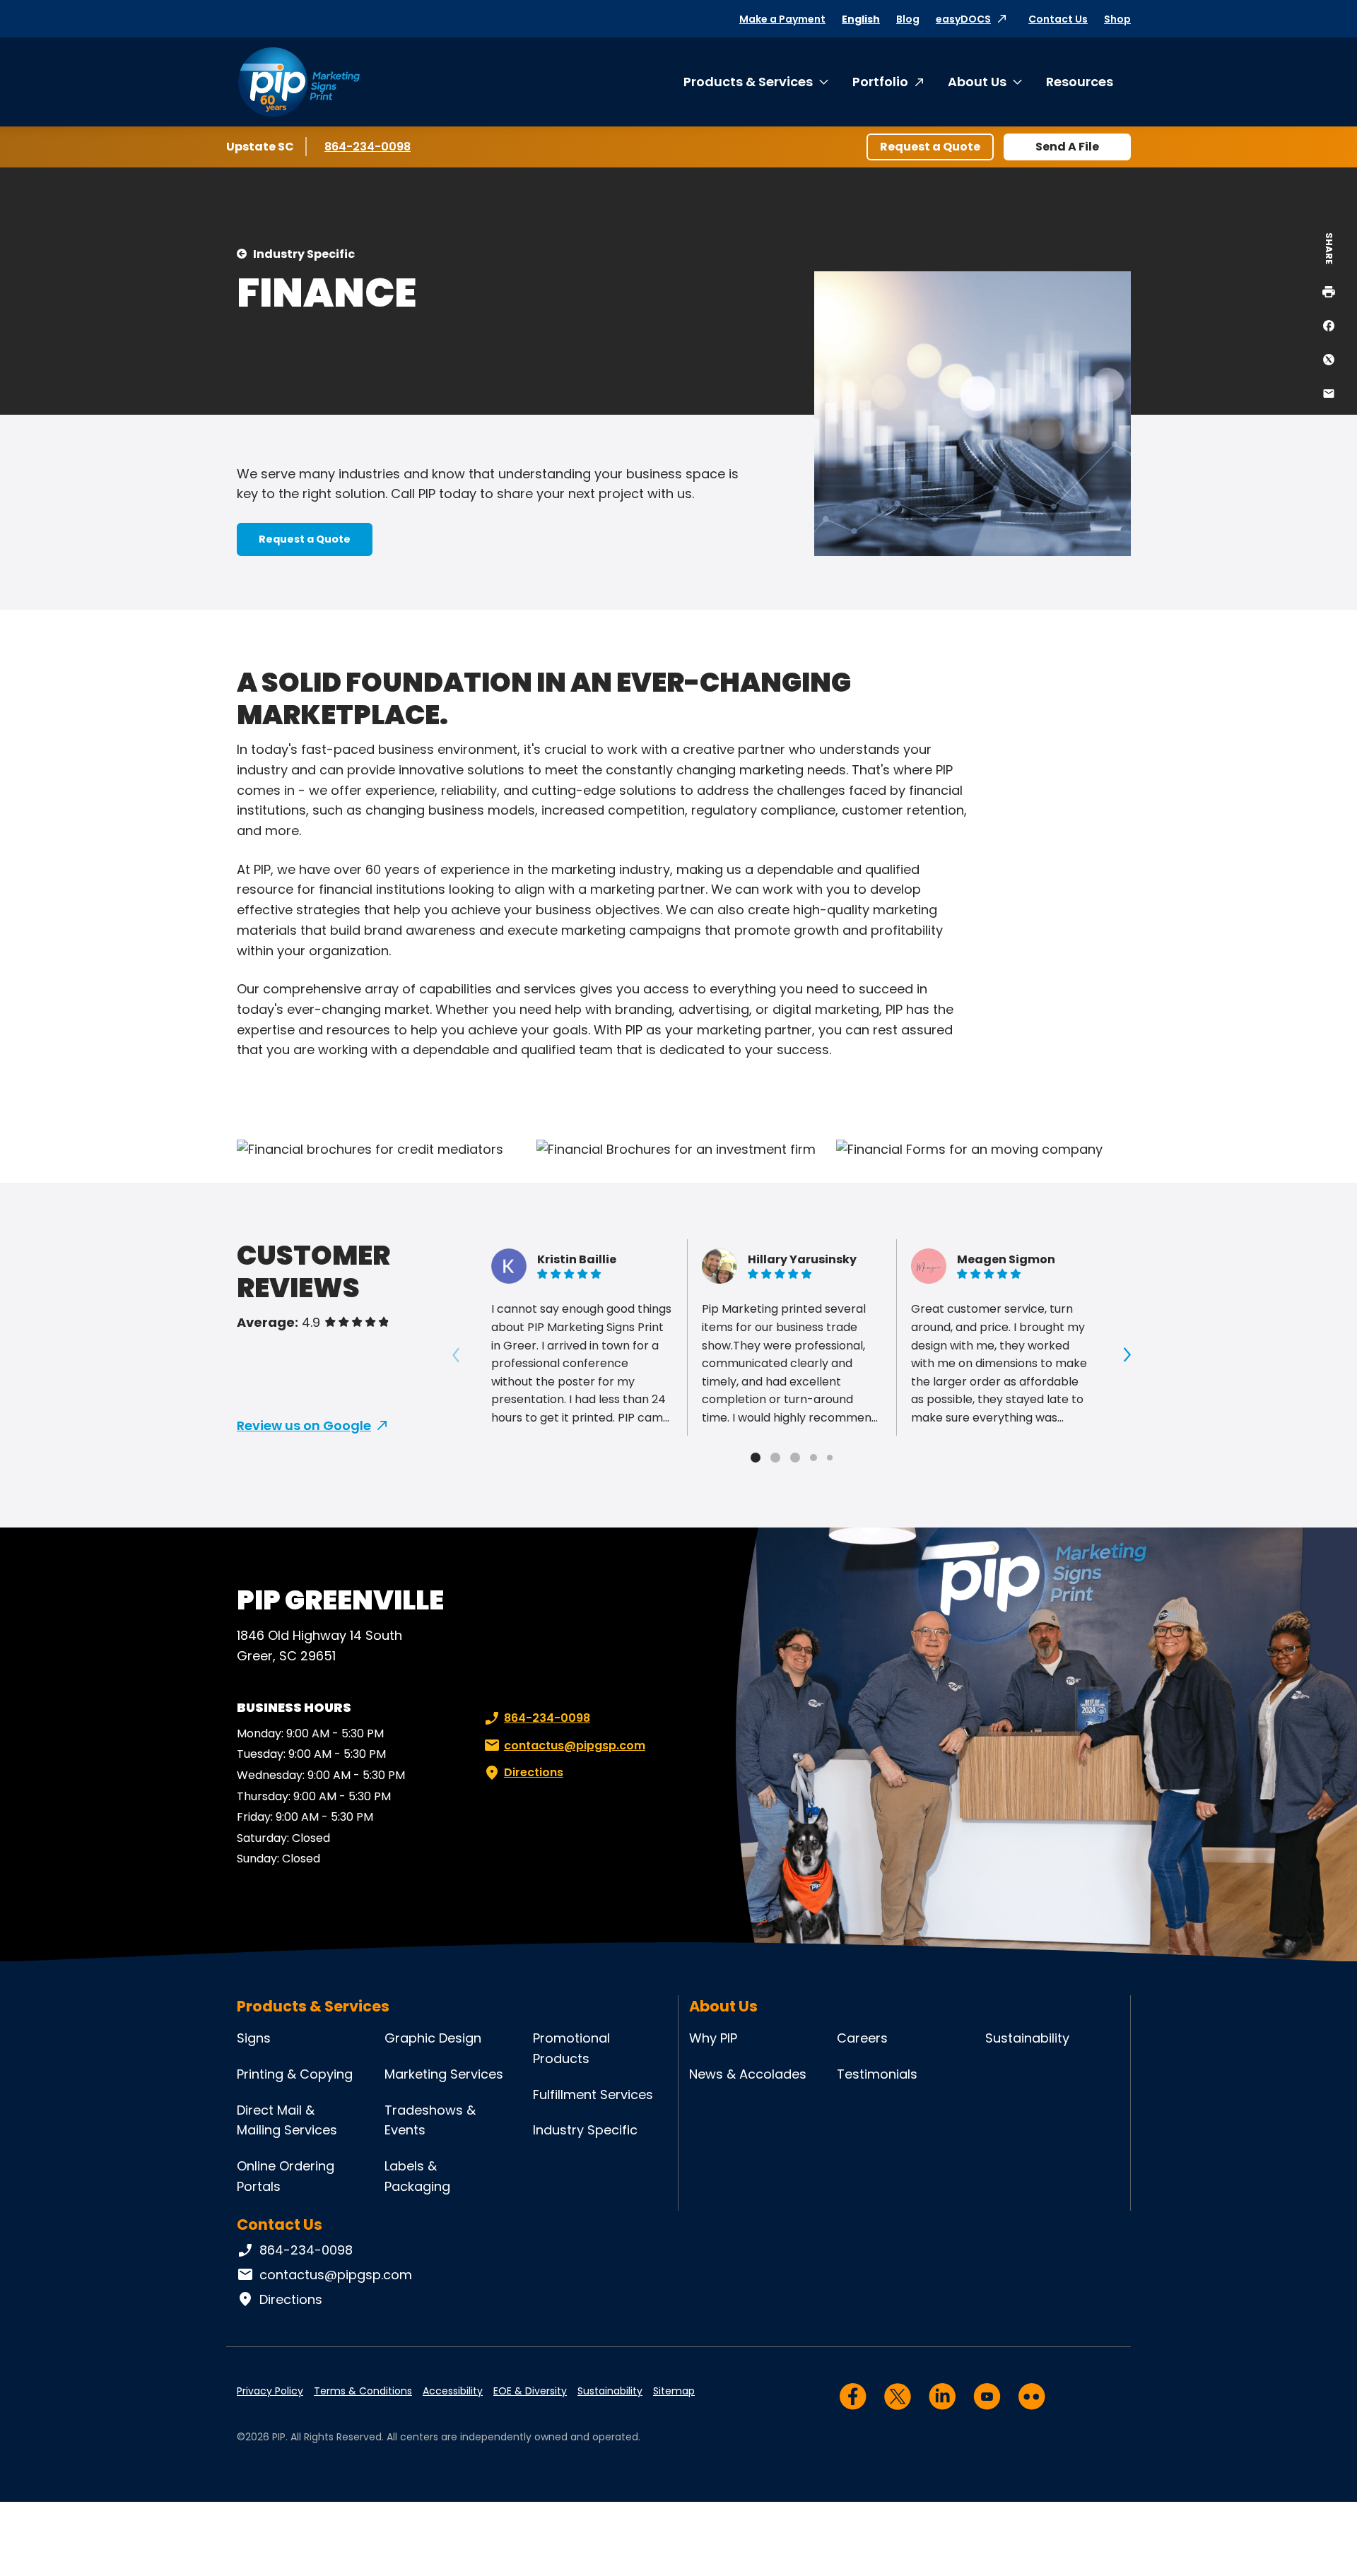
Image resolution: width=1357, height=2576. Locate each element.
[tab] (756, 1458)
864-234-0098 (368, 147)
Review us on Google (304, 1425)
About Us (977, 82)
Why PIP (713, 2038)
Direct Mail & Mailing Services (287, 2120)
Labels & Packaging (417, 2176)
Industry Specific (304, 254)
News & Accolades (748, 2074)
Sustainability (1027, 2038)
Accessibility (453, 2391)
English (861, 19)
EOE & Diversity (530, 2391)
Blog (908, 19)
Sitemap (674, 2391)
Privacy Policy (270, 2391)
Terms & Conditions (363, 2391)
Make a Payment (782, 19)
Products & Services (748, 82)
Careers (862, 2038)
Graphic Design (433, 2038)
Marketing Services (444, 2074)
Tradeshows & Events (430, 2120)
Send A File (1067, 147)
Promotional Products (571, 2048)
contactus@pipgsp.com (575, 1745)
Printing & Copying (295, 2074)
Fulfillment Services (593, 2095)
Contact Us (1058, 19)
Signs (254, 2038)
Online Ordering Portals (286, 2176)
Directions (534, 1772)
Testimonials (877, 2074)
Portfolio (880, 82)
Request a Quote (930, 147)
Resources (1080, 82)
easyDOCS (963, 19)
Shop (1117, 19)
